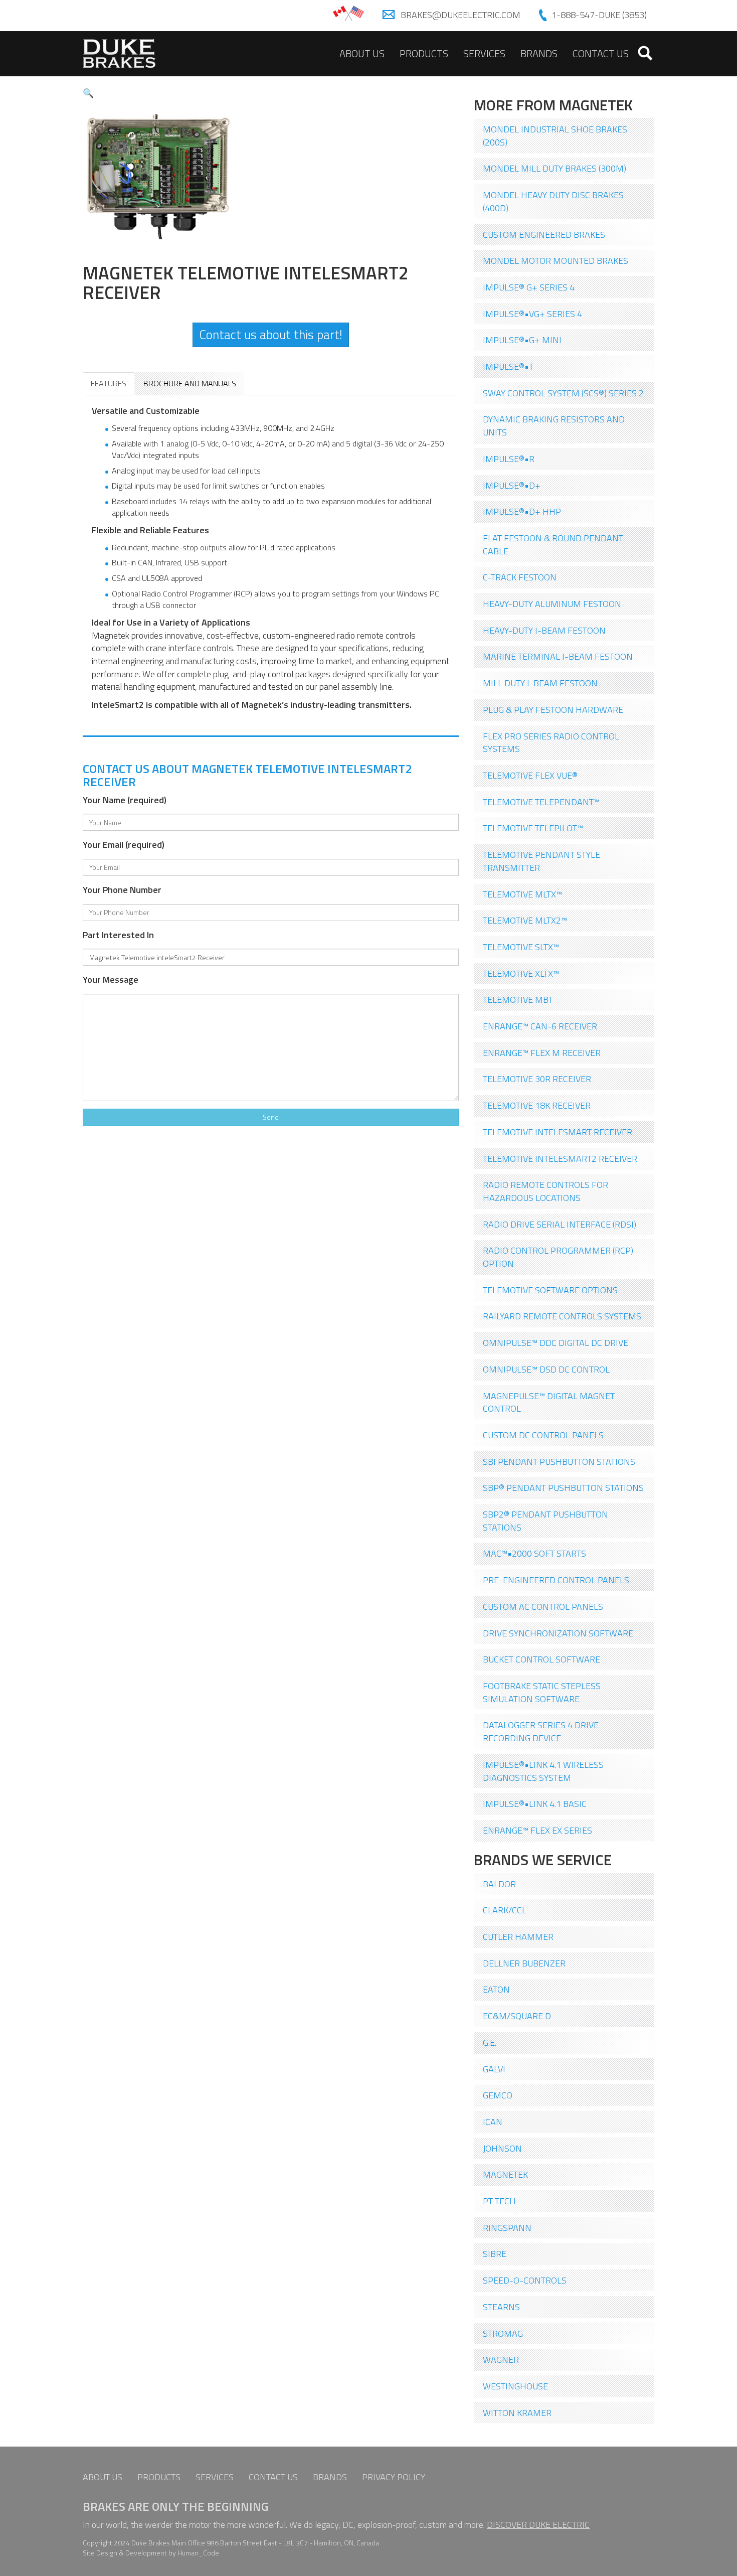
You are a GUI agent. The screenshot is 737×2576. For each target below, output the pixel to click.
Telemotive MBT (518, 1000)
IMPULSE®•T (508, 366)
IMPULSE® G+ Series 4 (529, 287)
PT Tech (499, 2201)
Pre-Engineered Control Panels (556, 1580)
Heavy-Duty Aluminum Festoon (552, 604)
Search (645, 53)
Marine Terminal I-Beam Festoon (558, 656)
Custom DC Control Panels (543, 1435)
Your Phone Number (122, 890)
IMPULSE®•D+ (512, 485)
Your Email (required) (124, 845)
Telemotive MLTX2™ (525, 920)
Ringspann (507, 2228)
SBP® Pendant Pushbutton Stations (563, 1488)
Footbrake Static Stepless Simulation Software (542, 1692)
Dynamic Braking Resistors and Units (554, 426)
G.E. (490, 2042)
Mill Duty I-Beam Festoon (540, 683)
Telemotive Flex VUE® (530, 775)
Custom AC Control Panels (543, 1607)
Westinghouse (515, 2386)
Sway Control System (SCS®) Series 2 (563, 393)
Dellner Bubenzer (524, 1963)
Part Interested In (118, 935)
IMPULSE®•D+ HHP (522, 511)
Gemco (498, 2095)
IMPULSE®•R (509, 459)
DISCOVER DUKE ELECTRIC (538, 2525)
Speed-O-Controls (525, 2280)
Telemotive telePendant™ (541, 802)
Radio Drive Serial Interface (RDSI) (560, 1224)
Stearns (501, 2307)
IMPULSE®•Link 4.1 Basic (535, 1804)
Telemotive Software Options (550, 1290)
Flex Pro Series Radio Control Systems (551, 743)
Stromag (503, 2333)
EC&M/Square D (517, 2016)
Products (424, 53)
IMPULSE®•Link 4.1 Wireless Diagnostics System (543, 1771)
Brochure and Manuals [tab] (190, 383)
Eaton (496, 1989)
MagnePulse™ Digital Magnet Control (549, 1402)
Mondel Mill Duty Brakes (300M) (555, 168)
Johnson (502, 2148)
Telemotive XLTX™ (521, 973)
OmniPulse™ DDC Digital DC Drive (556, 1343)
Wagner (501, 2360)
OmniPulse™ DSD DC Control (546, 1369)
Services (484, 53)
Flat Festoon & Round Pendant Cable (553, 545)
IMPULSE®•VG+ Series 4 (532, 314)
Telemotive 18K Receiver (537, 1105)
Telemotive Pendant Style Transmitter (541, 861)
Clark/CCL (505, 1910)
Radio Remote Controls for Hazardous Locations (545, 1191)
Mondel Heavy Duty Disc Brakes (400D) (553, 201)
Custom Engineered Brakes (544, 235)
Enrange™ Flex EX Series (537, 1830)
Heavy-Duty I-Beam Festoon (544, 630)
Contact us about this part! (271, 335)
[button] (88, 93)
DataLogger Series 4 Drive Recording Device (541, 1731)
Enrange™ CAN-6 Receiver (540, 1026)
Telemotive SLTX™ (521, 947)
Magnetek (505, 2174)
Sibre (495, 2254)
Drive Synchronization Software (558, 1633)
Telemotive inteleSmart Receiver (558, 1132)
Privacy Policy (394, 2477)
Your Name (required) (125, 800)
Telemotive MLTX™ (522, 894)
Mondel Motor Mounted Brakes (556, 261)
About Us (362, 53)
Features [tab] (109, 383)
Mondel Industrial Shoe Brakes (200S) (555, 136)
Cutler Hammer (518, 1937)
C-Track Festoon (520, 577)
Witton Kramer (517, 2413)
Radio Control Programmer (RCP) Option (558, 1257)
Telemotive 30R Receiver (537, 1079)
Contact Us (601, 53)
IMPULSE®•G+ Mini (522, 340)
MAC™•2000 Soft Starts (534, 1553)
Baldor (499, 1884)
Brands (539, 53)
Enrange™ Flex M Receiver (542, 1053)
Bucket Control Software (541, 1659)
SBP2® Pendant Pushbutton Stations (545, 1521)
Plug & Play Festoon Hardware (553, 710)
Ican (493, 2122)
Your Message (111, 980)
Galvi (494, 2069)
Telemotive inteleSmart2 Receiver (560, 1159)
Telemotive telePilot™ (533, 828)
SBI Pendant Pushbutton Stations (559, 1462)
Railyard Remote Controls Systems (562, 1316)
